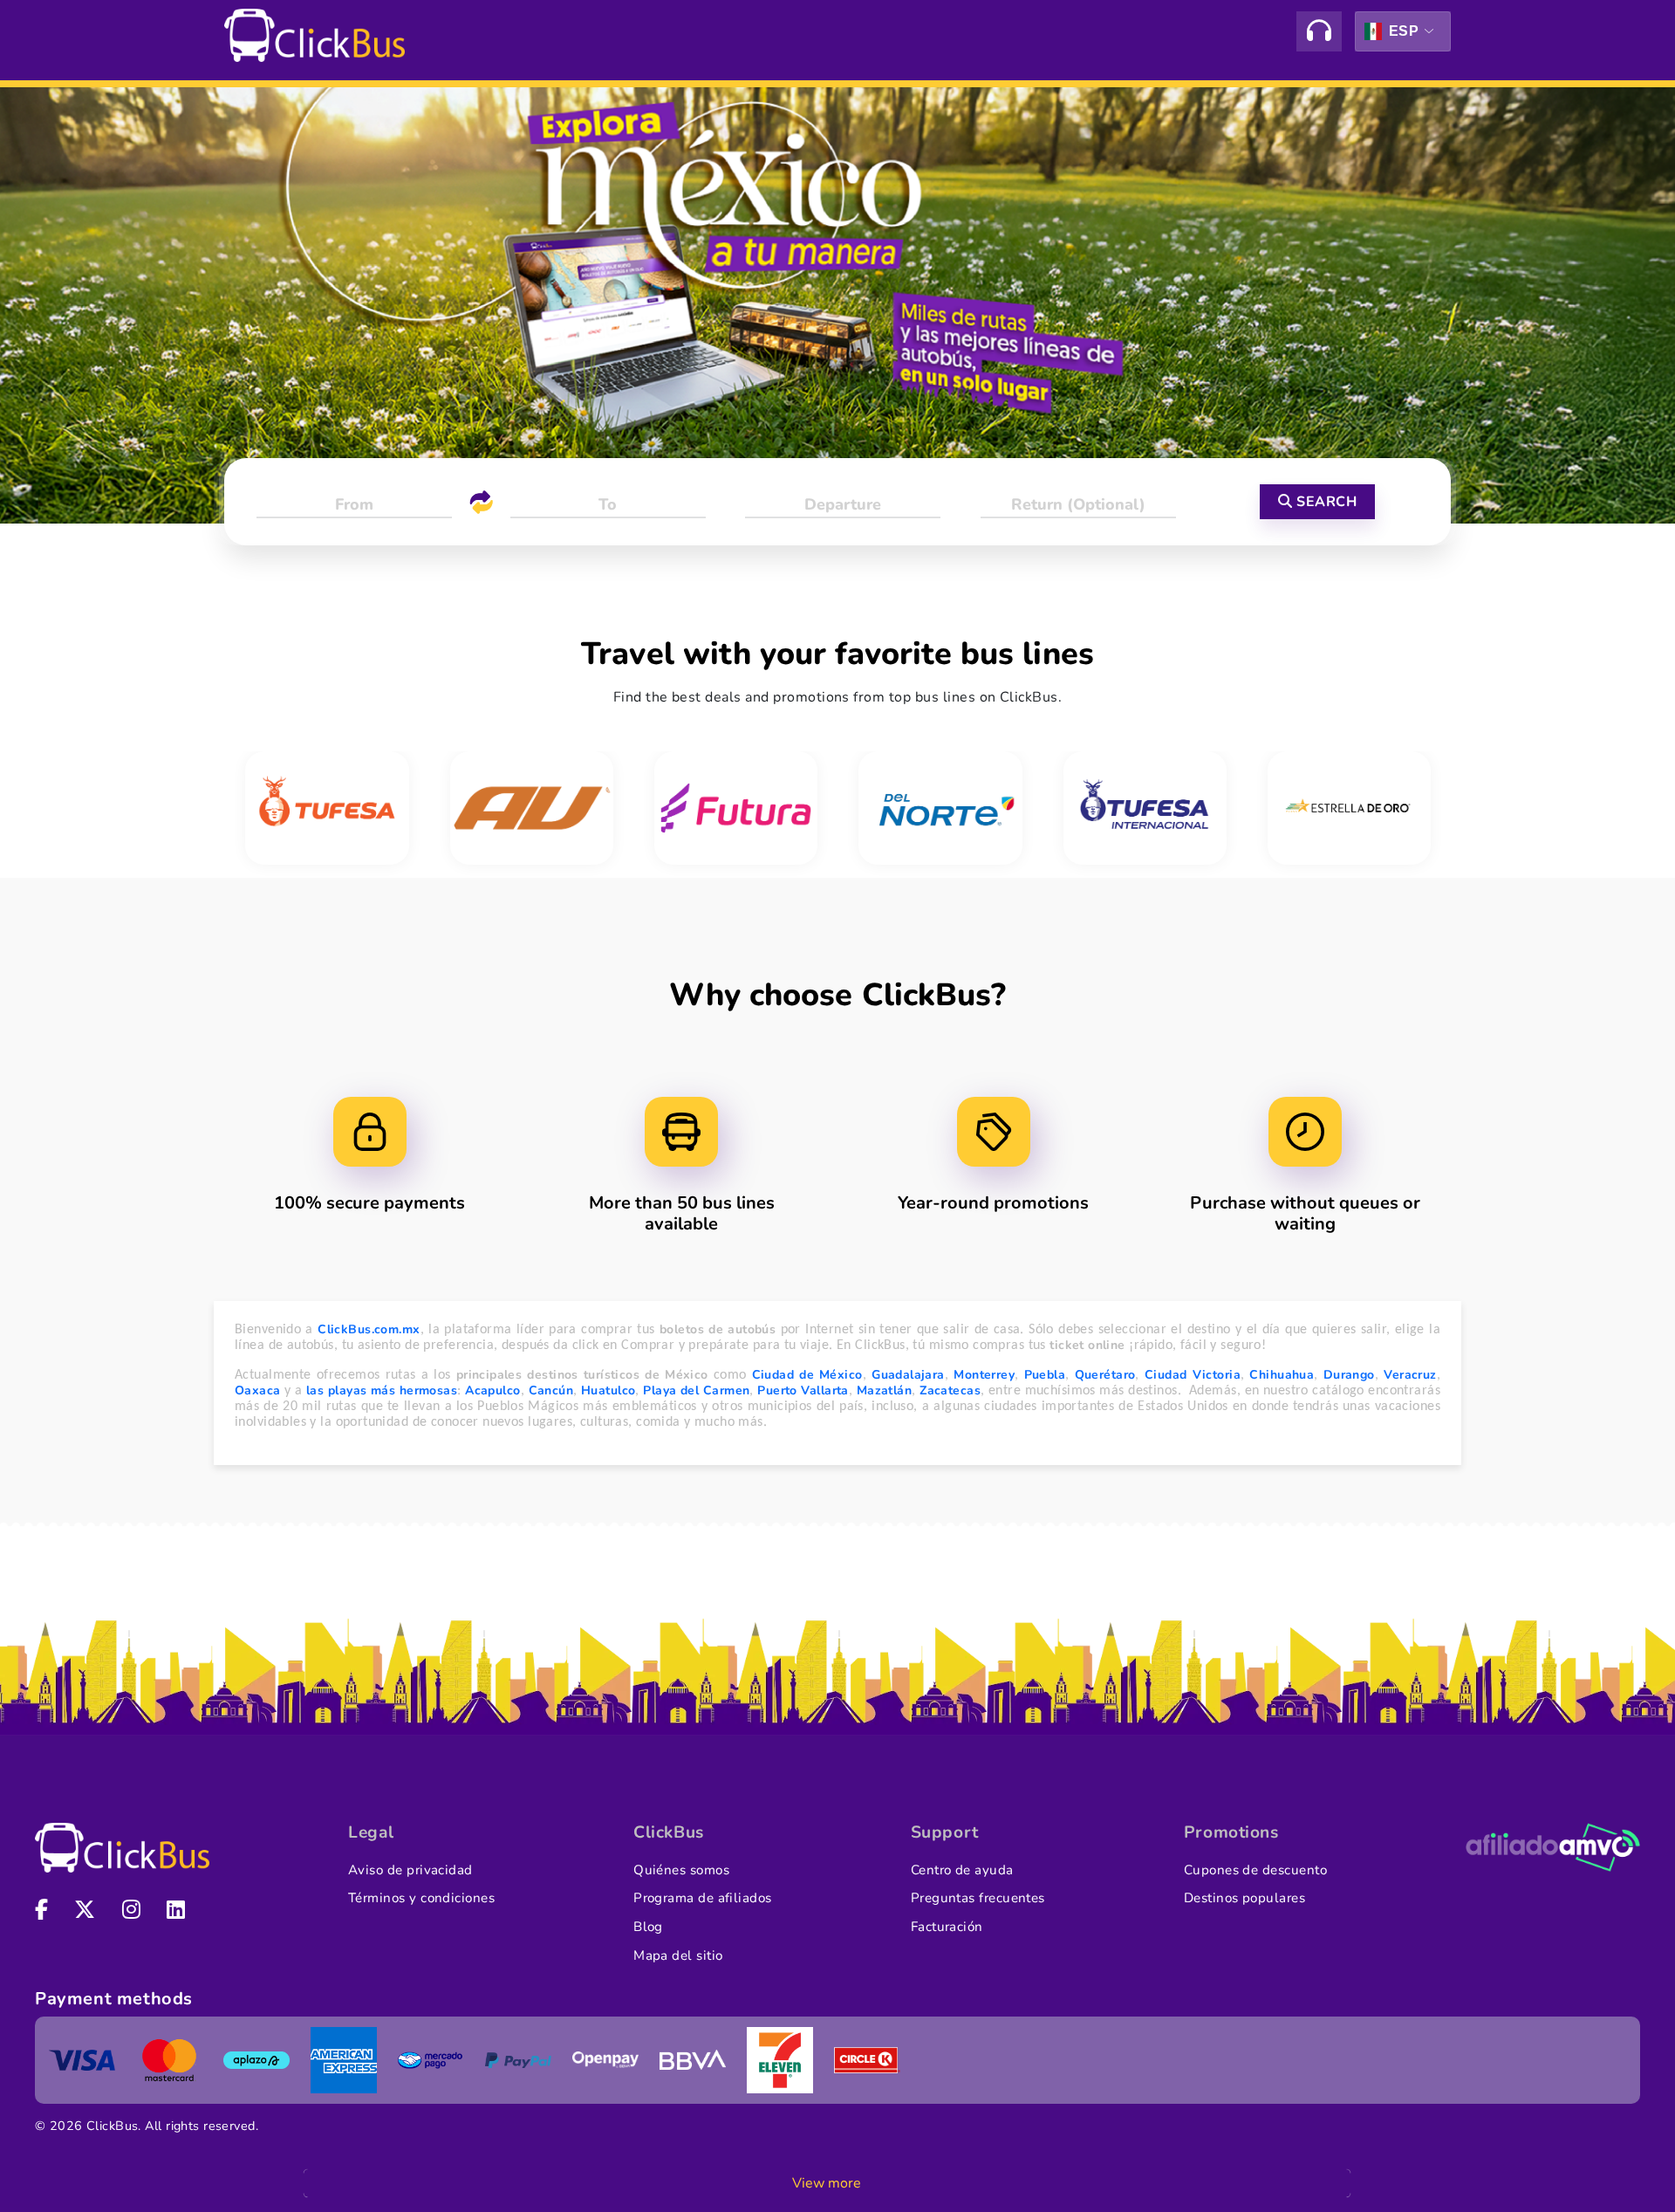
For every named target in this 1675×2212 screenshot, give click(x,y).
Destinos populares (1244, 1898)
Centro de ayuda (962, 1870)
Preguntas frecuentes (978, 1898)
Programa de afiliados (703, 1898)
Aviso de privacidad (410, 1870)
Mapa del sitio (678, 1955)
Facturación (947, 1927)
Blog (648, 1927)
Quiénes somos (681, 1870)
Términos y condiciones (421, 1898)
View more (827, 2183)
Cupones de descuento (1255, 1870)
